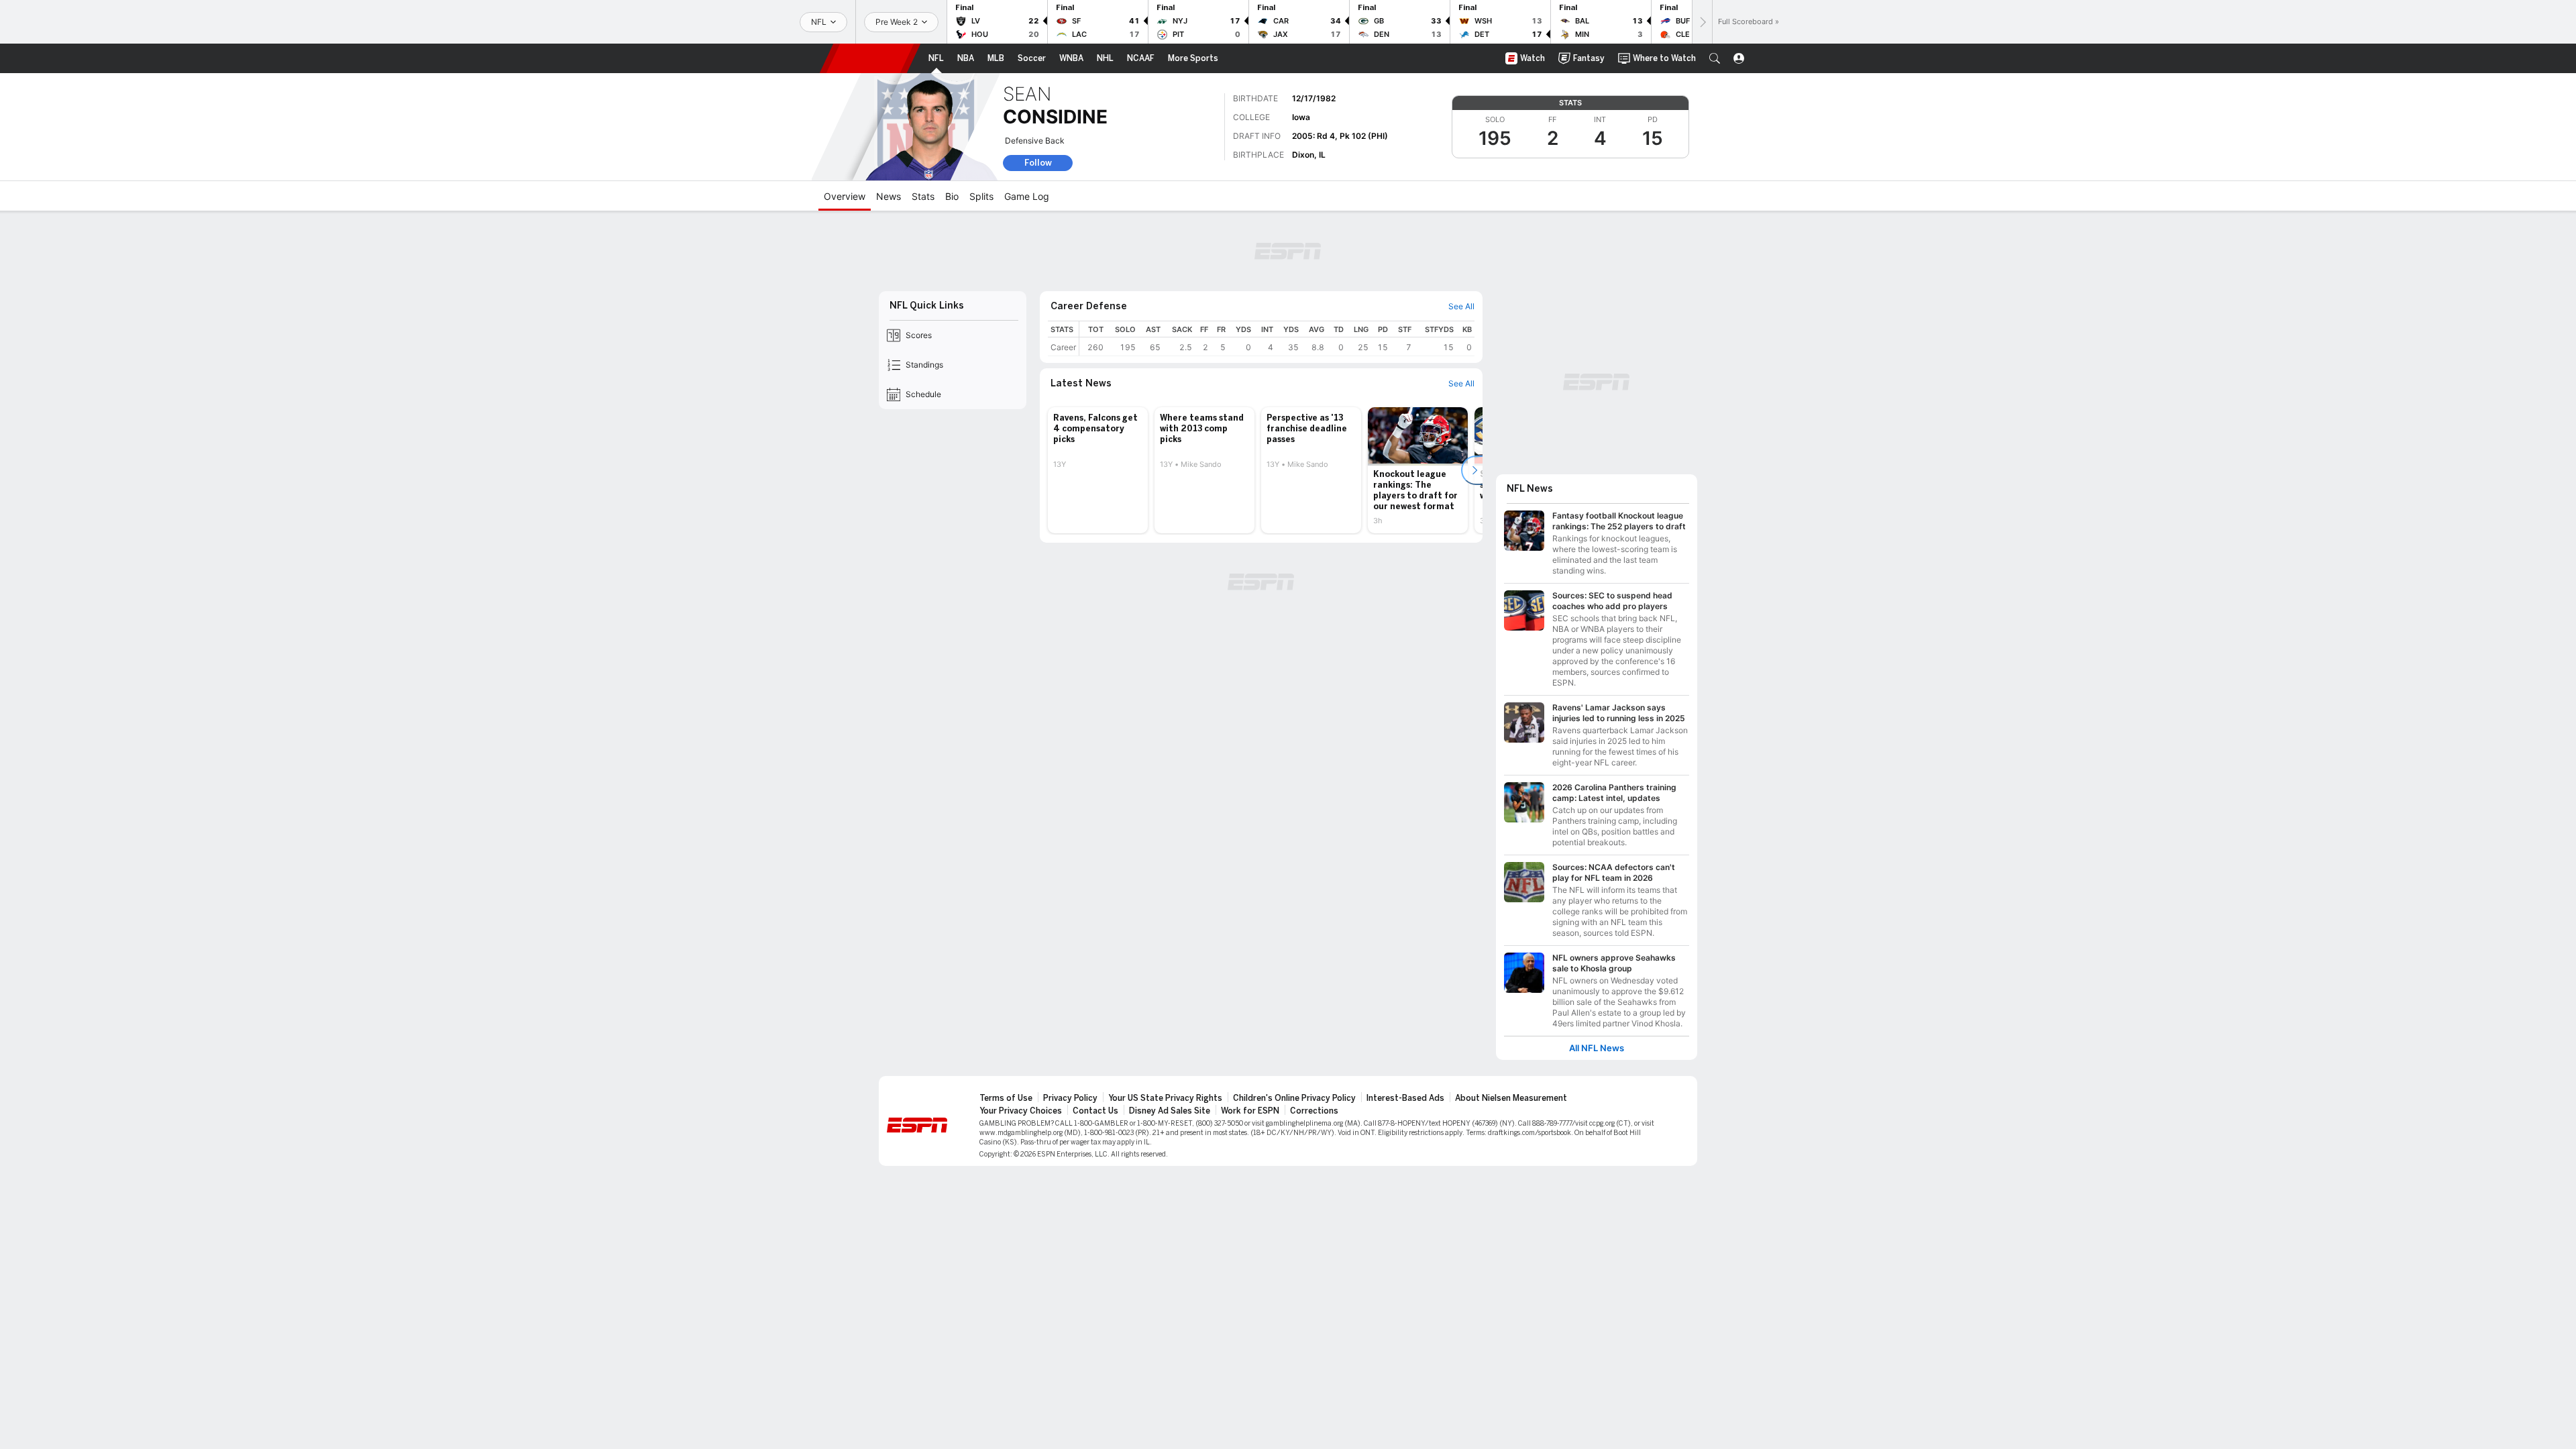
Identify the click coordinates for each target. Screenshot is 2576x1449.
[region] (1277, 338)
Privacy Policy (1070, 1098)
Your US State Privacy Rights (1165, 1098)
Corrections (1314, 1111)
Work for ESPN (1250, 1111)
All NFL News (1597, 1048)
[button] (1715, 58)
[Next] (1702, 22)
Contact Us (1095, 1111)
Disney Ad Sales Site (1170, 1111)
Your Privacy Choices (1021, 1111)
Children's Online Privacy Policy (1294, 1098)
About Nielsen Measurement (1511, 1098)
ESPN (870, 58)
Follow (1038, 163)
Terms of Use (1006, 1098)
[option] (1098, 470)
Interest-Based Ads (1405, 1098)
